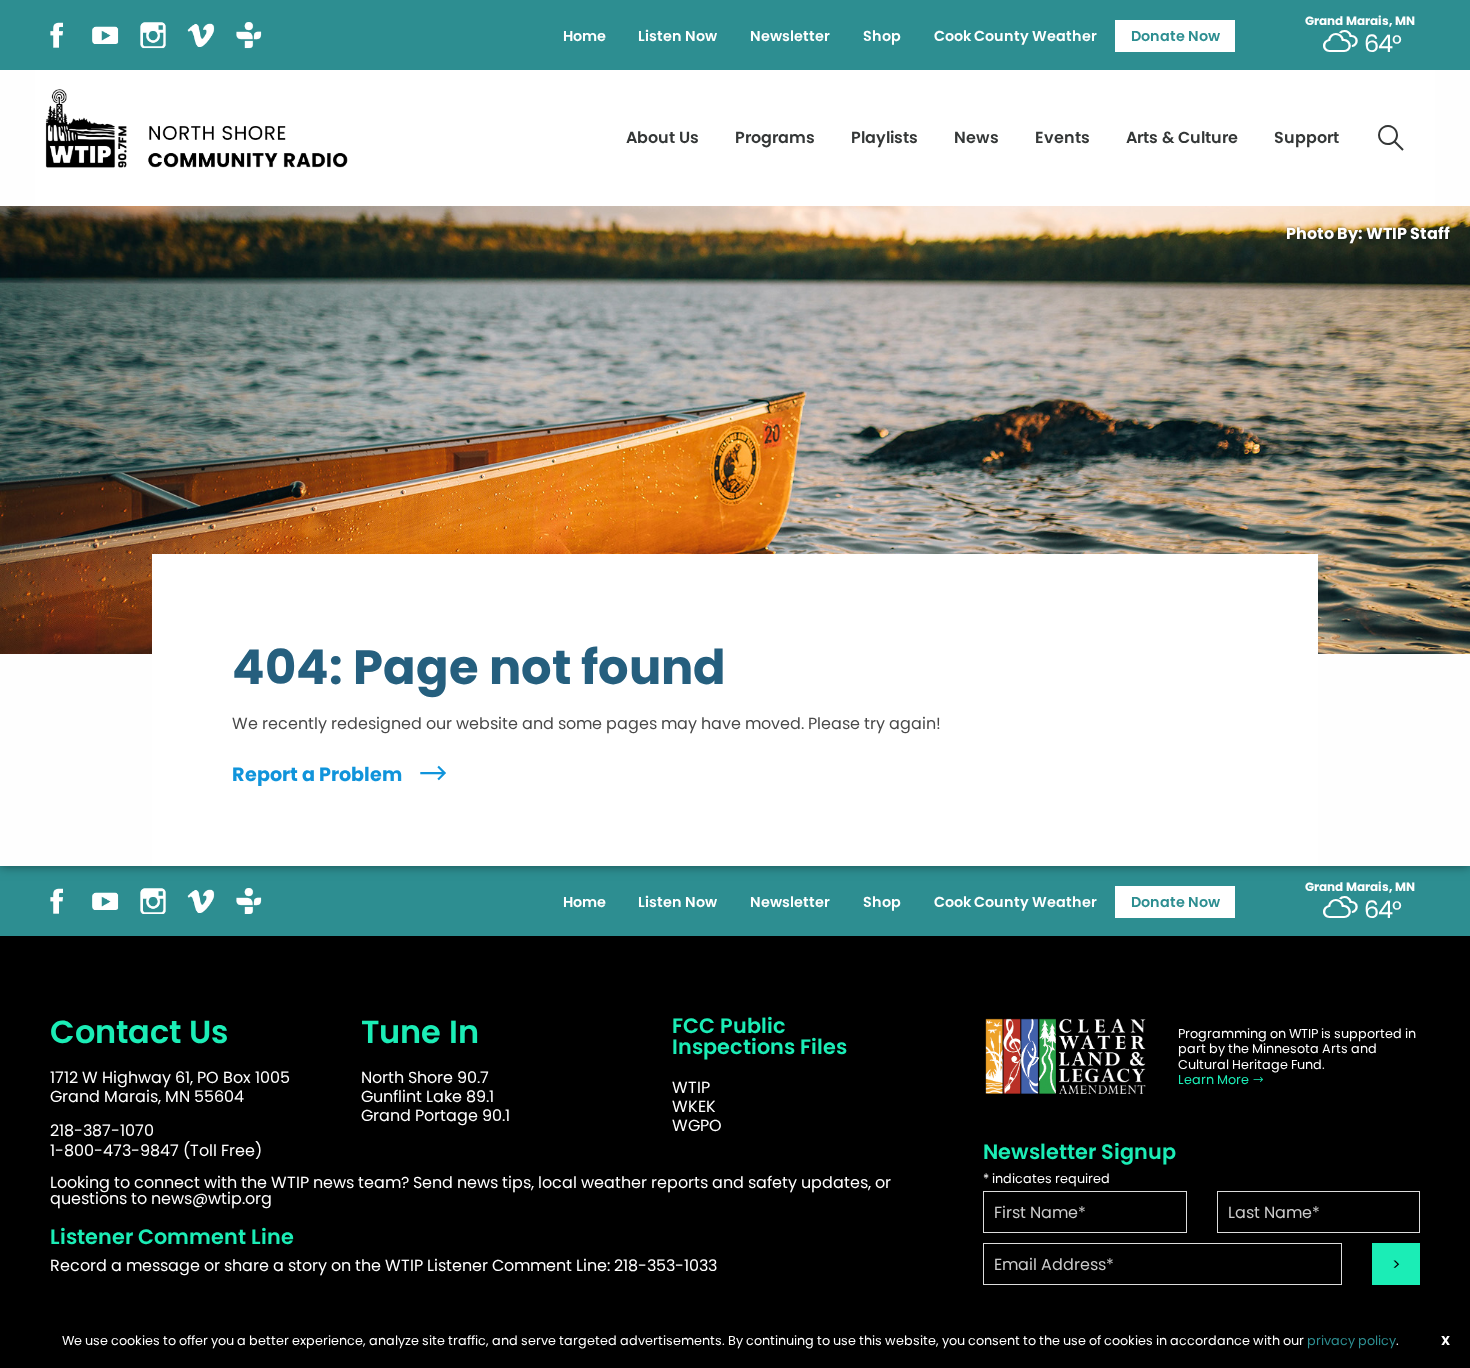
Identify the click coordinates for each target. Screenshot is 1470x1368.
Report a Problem (319, 774)
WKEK (694, 1106)
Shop (882, 36)
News (976, 137)
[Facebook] (57, 33)
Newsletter (790, 36)
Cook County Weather (1015, 36)
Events (1062, 137)
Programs (775, 137)
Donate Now (1175, 36)
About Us (662, 137)
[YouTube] (105, 33)
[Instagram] (153, 33)
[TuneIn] (249, 33)
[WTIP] (203, 125)
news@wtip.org (211, 1198)
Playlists (884, 137)
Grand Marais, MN (1360, 21)
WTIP (691, 1087)
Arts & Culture (1182, 137)
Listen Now (677, 36)
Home (584, 36)
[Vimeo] (201, 33)
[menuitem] (584, 36)
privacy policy (1351, 1340)
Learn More (1215, 1079)
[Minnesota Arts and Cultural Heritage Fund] (1065, 1056)
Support (1306, 137)
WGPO (697, 1125)
